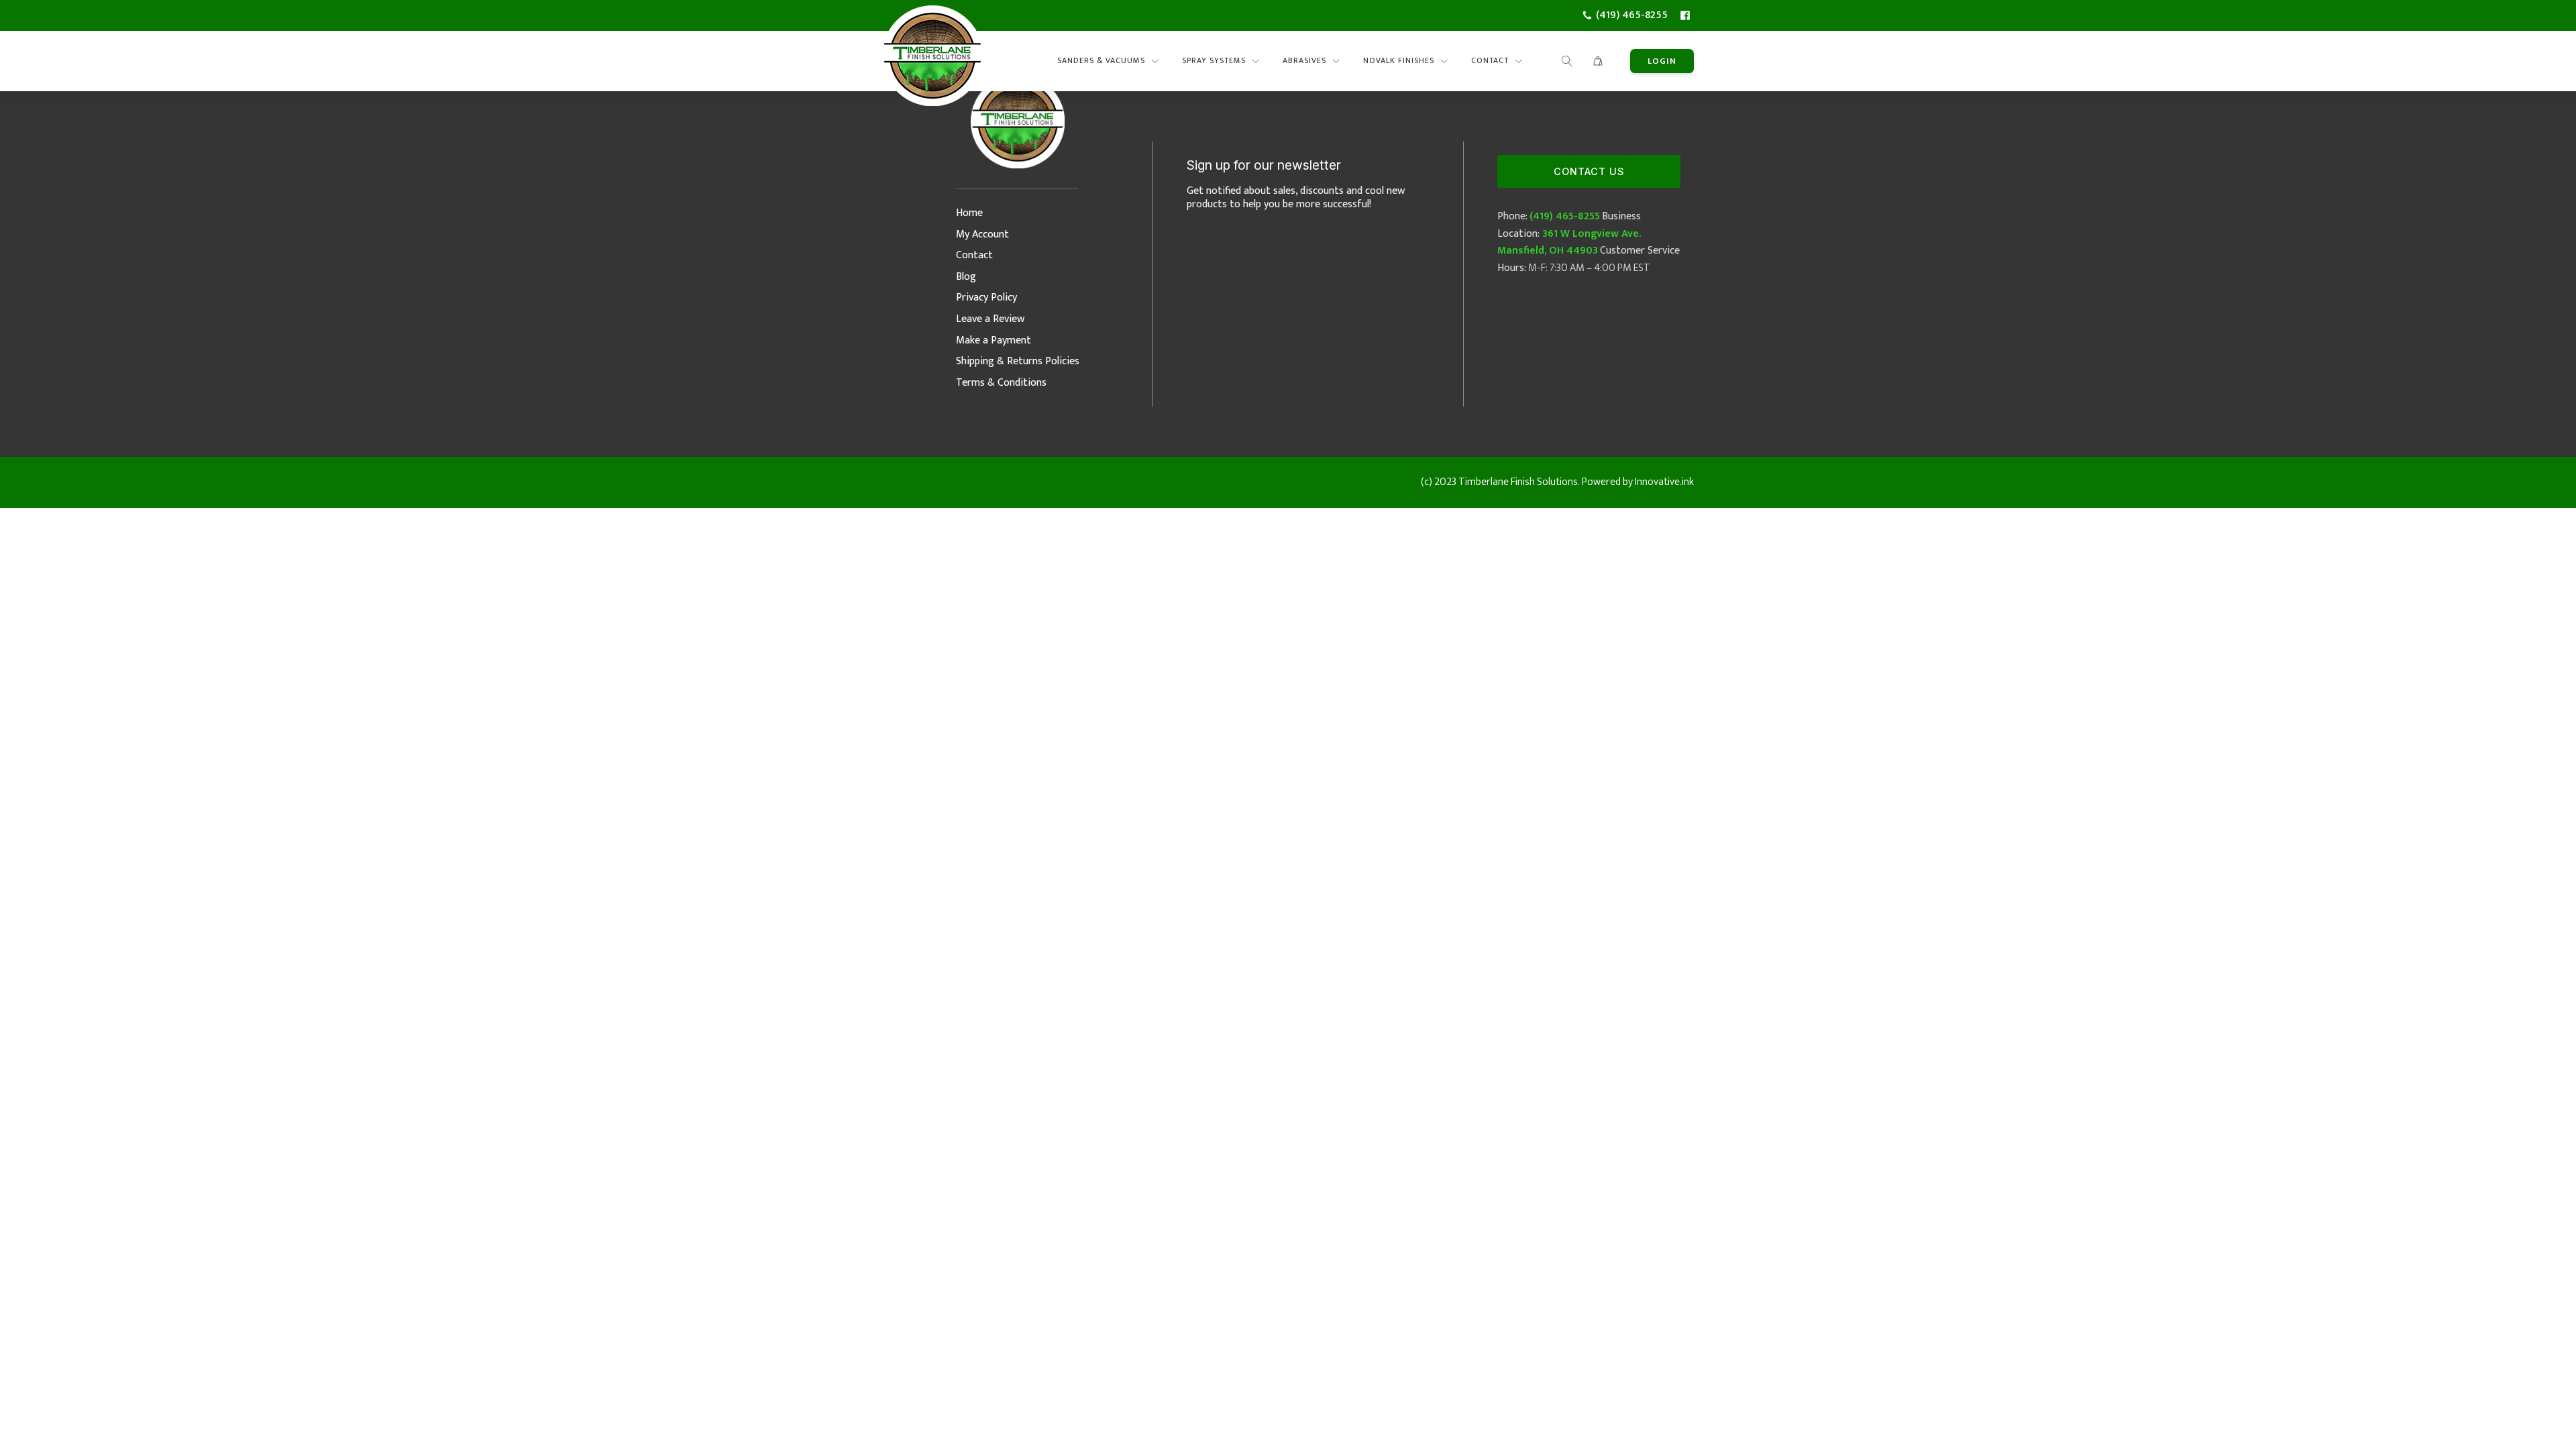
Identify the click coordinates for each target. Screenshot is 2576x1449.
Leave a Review (990, 319)
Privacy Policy (986, 298)
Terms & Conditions (1001, 383)
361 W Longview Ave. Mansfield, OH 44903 (1569, 243)
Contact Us (1589, 171)
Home (969, 213)
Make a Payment (994, 340)
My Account (982, 234)
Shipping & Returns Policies (1018, 361)
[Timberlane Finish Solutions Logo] (932, 61)
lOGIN (1662, 61)
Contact (974, 255)
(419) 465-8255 (1565, 216)
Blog (966, 277)
